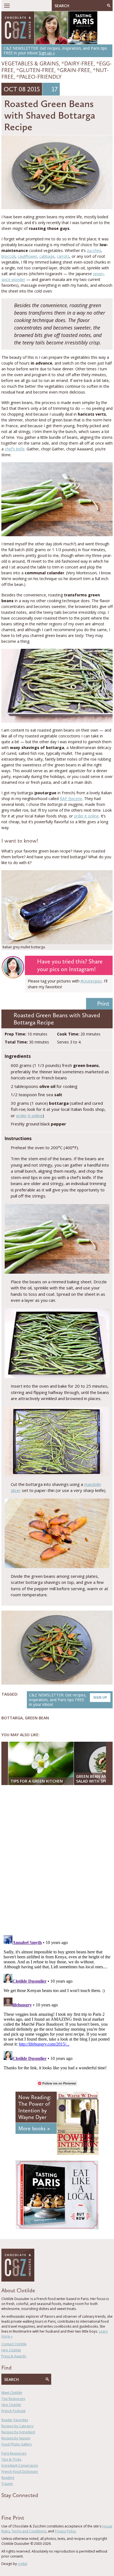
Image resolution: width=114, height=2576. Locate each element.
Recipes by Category (17, 2426)
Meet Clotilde (12, 2393)
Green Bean (37, 1718)
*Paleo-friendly (39, 77)
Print (103, 1004)
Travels (7, 2484)
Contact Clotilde (14, 2344)
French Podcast (13, 2411)
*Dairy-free (77, 63)
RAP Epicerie (71, 799)
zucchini (94, 250)
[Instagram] (27, 2505)
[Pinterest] (19, 2505)
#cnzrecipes (91, 981)
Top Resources (13, 2399)
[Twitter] (11, 2505)
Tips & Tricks (11, 2459)
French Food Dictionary (20, 2472)
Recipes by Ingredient (18, 2432)
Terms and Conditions (29, 2531)
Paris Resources (14, 2453)
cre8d (22, 2564)
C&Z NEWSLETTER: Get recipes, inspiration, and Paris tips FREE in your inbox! (68, 1700)
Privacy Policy (65, 2531)
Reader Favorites (15, 2420)
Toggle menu (7, 6)
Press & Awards (14, 2356)
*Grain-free (74, 70)
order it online (86, 816)
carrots (63, 256)
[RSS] (35, 2505)
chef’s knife (15, 449)
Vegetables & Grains (30, 63)
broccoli (8, 256)
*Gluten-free (35, 70)
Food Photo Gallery (17, 2444)
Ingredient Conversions (20, 2465)
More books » (34, 2128)
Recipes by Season (16, 2438)
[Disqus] (57, 1861)
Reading (8, 2478)
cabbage (47, 256)
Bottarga (12, 1718)
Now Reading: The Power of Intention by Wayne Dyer (35, 2107)
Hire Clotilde (11, 2350)
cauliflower (27, 256)
